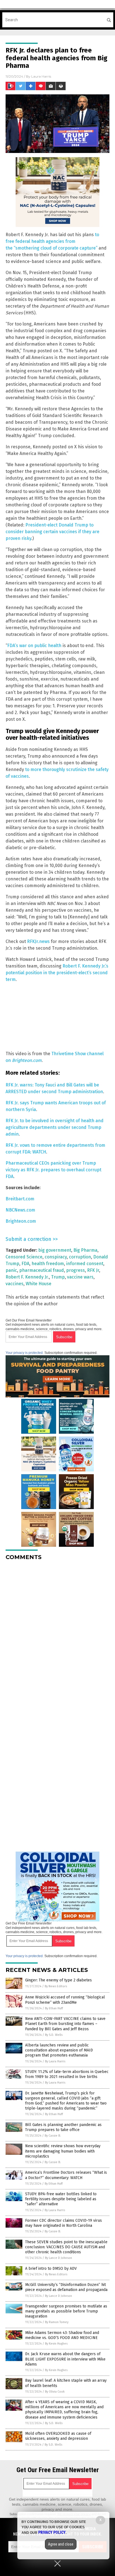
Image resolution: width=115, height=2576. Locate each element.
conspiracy (56, 1257)
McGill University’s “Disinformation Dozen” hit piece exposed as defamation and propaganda (66, 2287)
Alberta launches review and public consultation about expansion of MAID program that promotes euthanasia (59, 2050)
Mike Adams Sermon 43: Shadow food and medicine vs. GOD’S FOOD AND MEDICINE (62, 2335)
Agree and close (61, 2544)
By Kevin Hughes (56, 2344)
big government (55, 1250)
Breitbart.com (20, 1199)
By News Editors (56, 1986)
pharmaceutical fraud (42, 1270)
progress (76, 1270)
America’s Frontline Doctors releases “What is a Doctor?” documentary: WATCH (66, 2175)
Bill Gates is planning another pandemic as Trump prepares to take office (63, 2127)
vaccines (15, 1284)
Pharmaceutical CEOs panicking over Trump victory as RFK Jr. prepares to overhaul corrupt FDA (53, 1170)
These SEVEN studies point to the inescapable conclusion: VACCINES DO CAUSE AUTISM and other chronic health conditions (66, 2247)
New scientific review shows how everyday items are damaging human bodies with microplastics (63, 2151)
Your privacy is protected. (25, 1353)
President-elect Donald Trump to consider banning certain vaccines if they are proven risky (52, 532)
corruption (80, 1257)
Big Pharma (85, 1250)
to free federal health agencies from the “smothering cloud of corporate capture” (52, 241)
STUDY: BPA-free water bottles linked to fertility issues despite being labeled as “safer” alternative (61, 2199)
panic (11, 1270)
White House (39, 1284)
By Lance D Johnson (58, 2258)
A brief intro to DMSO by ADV (51, 2269)
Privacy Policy (52, 2532)
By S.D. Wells (54, 2035)
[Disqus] (57, 1635)
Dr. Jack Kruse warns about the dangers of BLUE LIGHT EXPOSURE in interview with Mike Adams (65, 2359)
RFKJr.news (38, 941)
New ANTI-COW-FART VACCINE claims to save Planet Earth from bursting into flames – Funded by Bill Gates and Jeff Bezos (65, 2024)
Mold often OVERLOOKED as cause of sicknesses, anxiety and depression (58, 2436)
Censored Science (24, 1257)
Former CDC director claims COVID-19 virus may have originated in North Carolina (64, 2223)
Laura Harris (41, 76)
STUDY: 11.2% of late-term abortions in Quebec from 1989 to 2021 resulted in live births (67, 2074)
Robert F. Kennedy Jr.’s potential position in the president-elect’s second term (57, 973)
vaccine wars (80, 1277)
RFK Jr (93, 1270)
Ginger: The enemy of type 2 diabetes (58, 1980)
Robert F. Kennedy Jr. (27, 1277)
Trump (58, 1277)
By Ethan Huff (54, 2008)
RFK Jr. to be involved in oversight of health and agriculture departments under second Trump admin (55, 1127)
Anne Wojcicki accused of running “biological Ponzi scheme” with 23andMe (65, 2000)
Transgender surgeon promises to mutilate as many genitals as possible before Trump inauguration (66, 2311)
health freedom (48, 1264)
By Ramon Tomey (57, 2322)
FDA (25, 1264)
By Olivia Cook (55, 2392)
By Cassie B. (53, 2136)
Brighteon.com (21, 1221)
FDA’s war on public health (34, 646)
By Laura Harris (55, 2061)
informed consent (85, 1264)
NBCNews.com (20, 1210)
